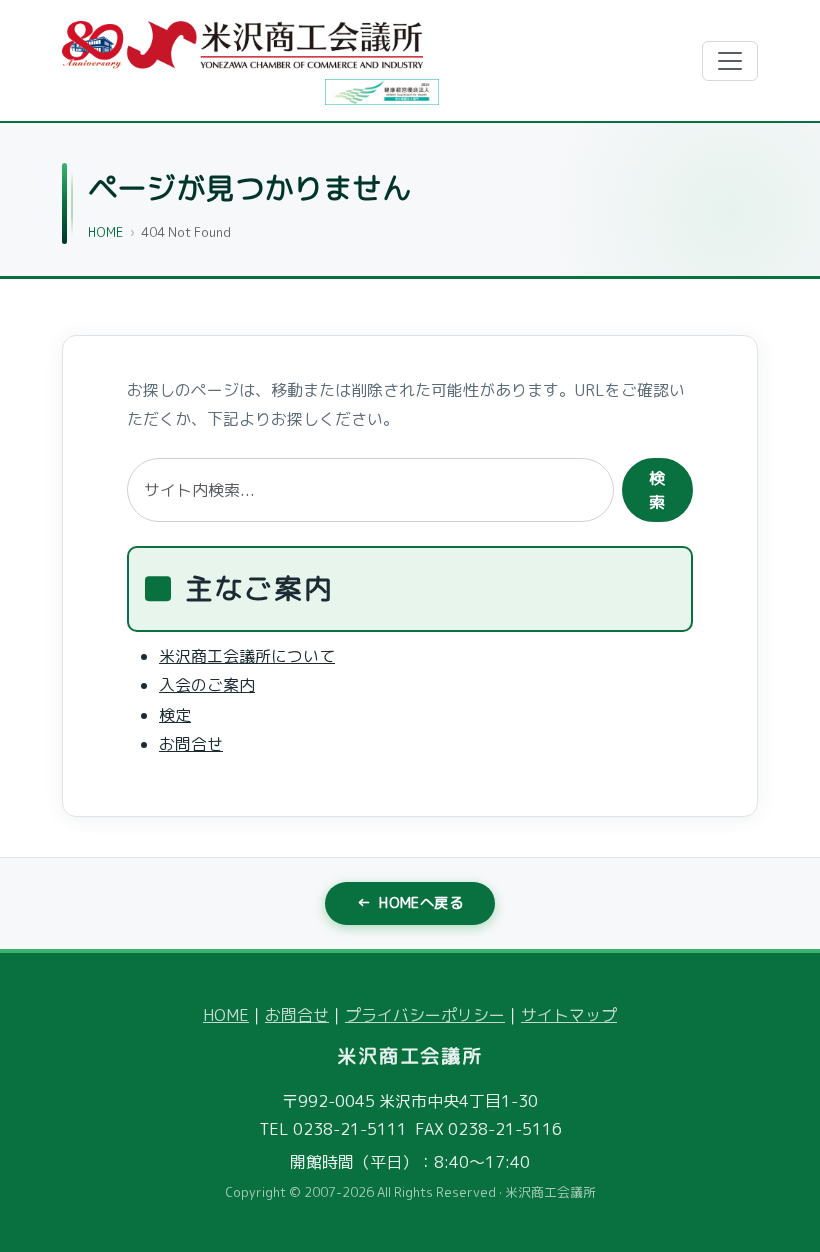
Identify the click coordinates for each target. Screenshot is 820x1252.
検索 (657, 490)
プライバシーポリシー (425, 1015)
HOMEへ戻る (410, 903)
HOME (105, 232)
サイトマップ (569, 1015)
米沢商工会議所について (247, 656)
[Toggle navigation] (730, 61)
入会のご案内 (207, 686)
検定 (175, 715)
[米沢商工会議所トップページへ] (242, 45)
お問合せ (191, 745)
